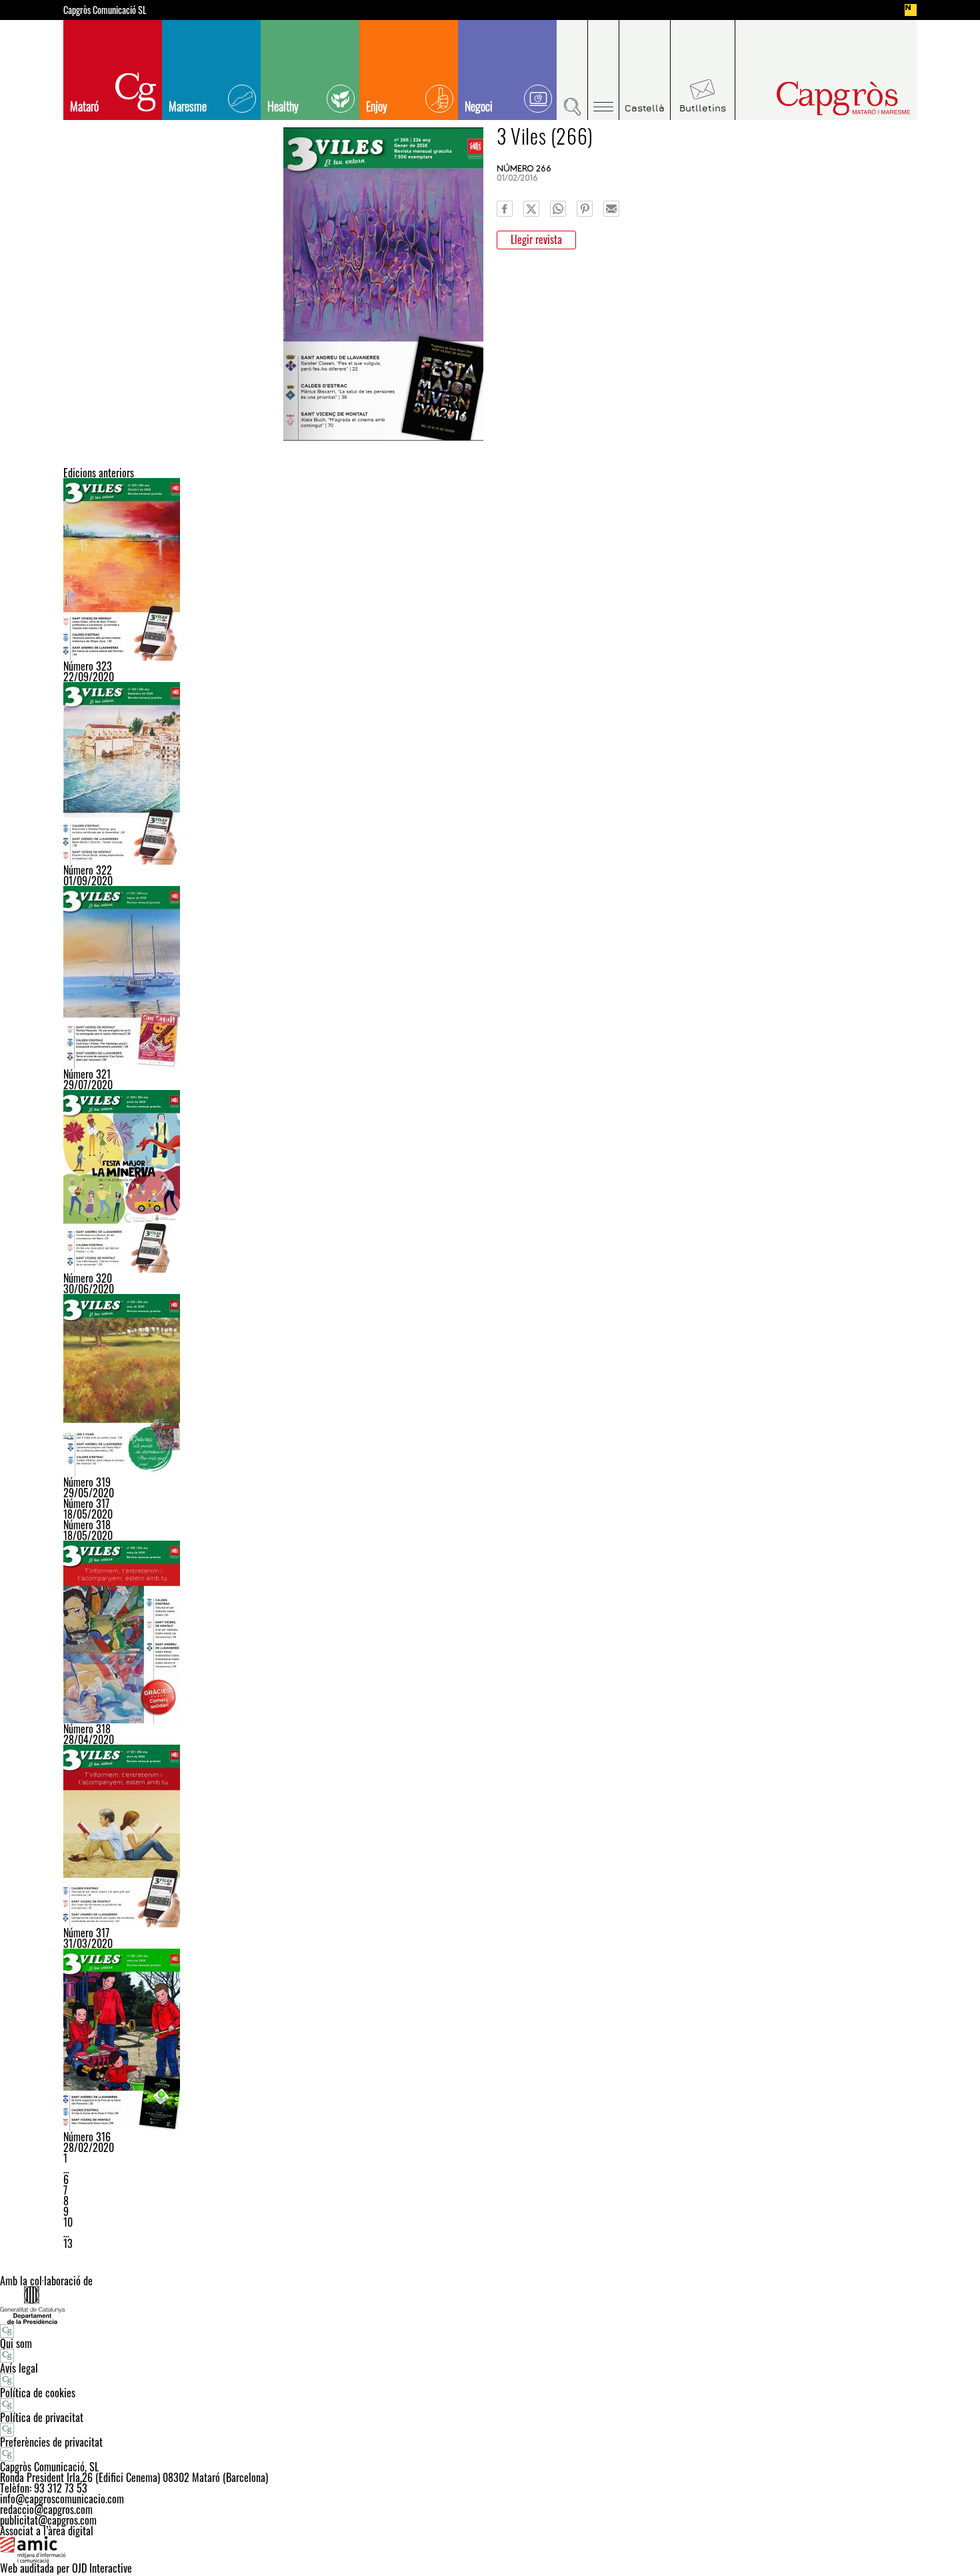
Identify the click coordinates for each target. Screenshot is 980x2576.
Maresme (188, 106)
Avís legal (19, 2368)
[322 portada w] (490, 773)
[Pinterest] (585, 209)
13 (68, 2243)
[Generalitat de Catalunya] (490, 2305)
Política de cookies (38, 2393)
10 (68, 2222)
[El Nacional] (911, 10)
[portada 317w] (490, 1836)
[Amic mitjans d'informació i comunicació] (490, 2549)
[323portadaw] (490, 569)
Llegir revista (536, 239)
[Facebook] (505, 209)
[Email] (611, 209)
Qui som (16, 2343)
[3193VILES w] (490, 1385)
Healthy (283, 106)
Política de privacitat (42, 2417)
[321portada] (490, 977)
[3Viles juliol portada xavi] (490, 1181)
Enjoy (377, 106)
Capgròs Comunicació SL (105, 10)
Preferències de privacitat (51, 2442)
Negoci (479, 106)
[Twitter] (531, 209)
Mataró (84, 106)
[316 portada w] (490, 2040)
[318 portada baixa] (490, 1632)
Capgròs (815, 98)
